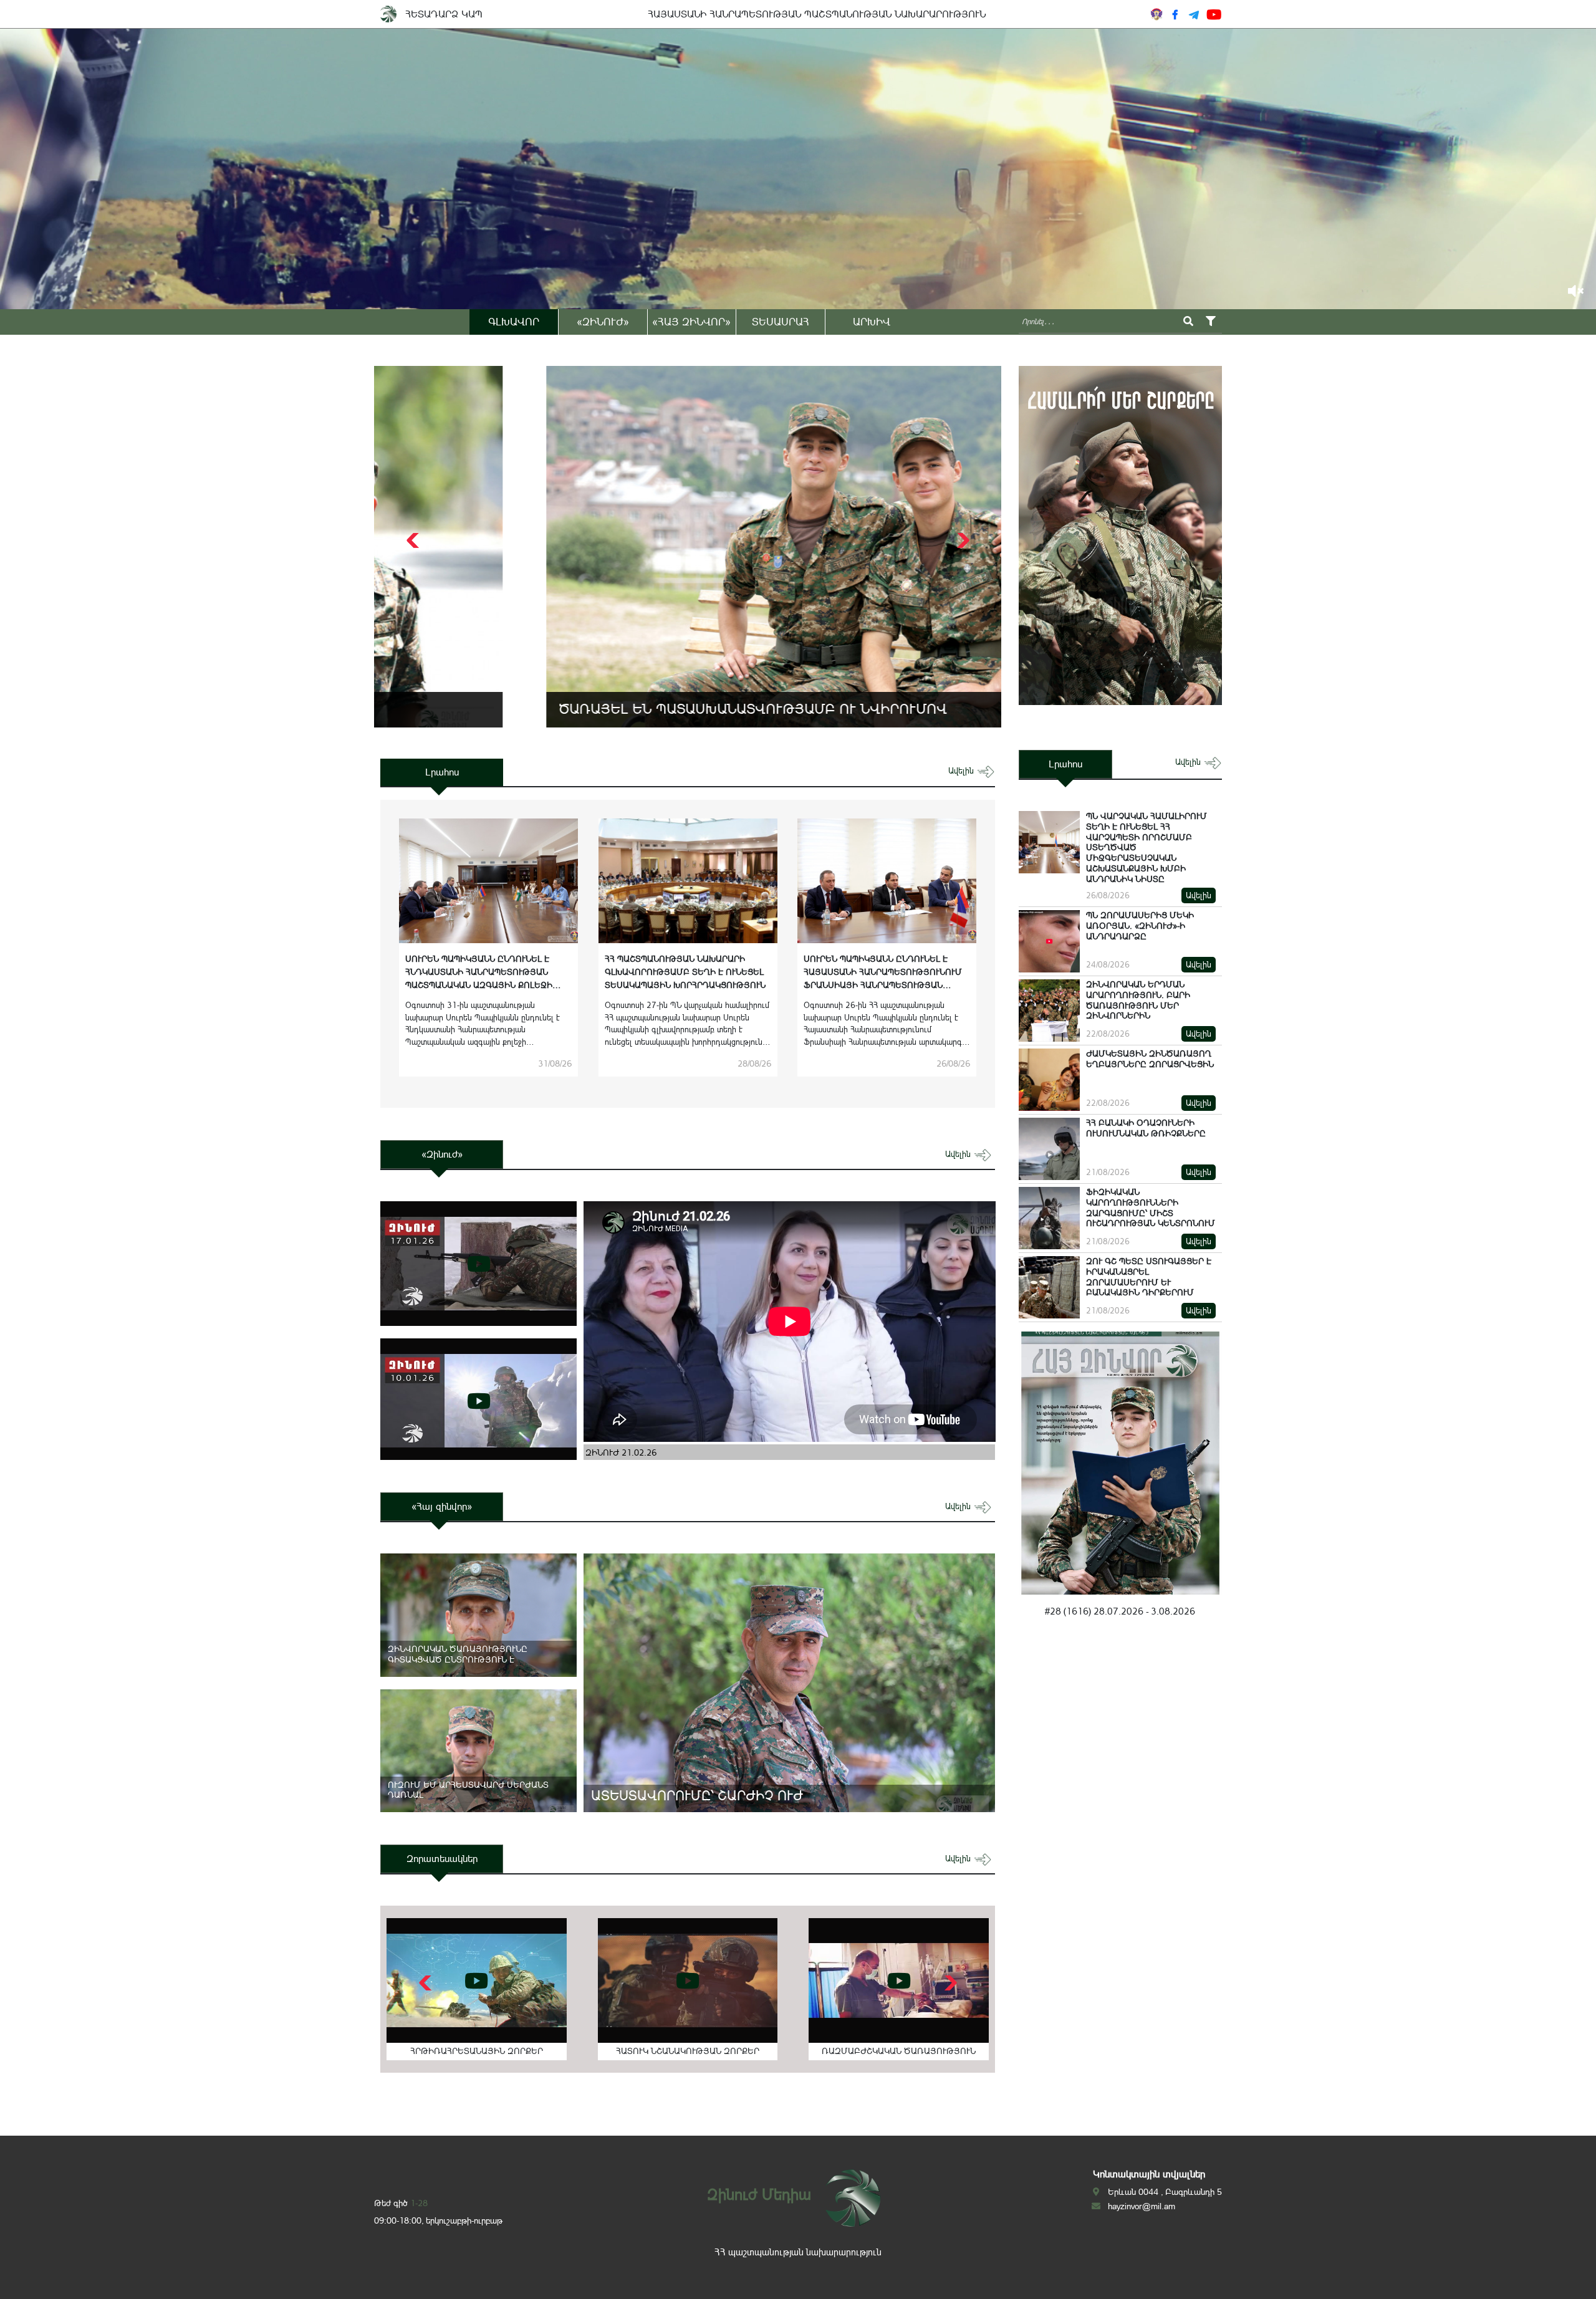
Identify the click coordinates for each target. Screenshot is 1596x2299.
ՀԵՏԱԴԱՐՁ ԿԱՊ (444, 14)
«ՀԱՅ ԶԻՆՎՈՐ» (691, 322)
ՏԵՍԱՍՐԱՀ (781, 322)
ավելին (962, 771)
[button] (962, 540)
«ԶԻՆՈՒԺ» (603, 322)
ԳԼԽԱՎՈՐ (514, 322)
